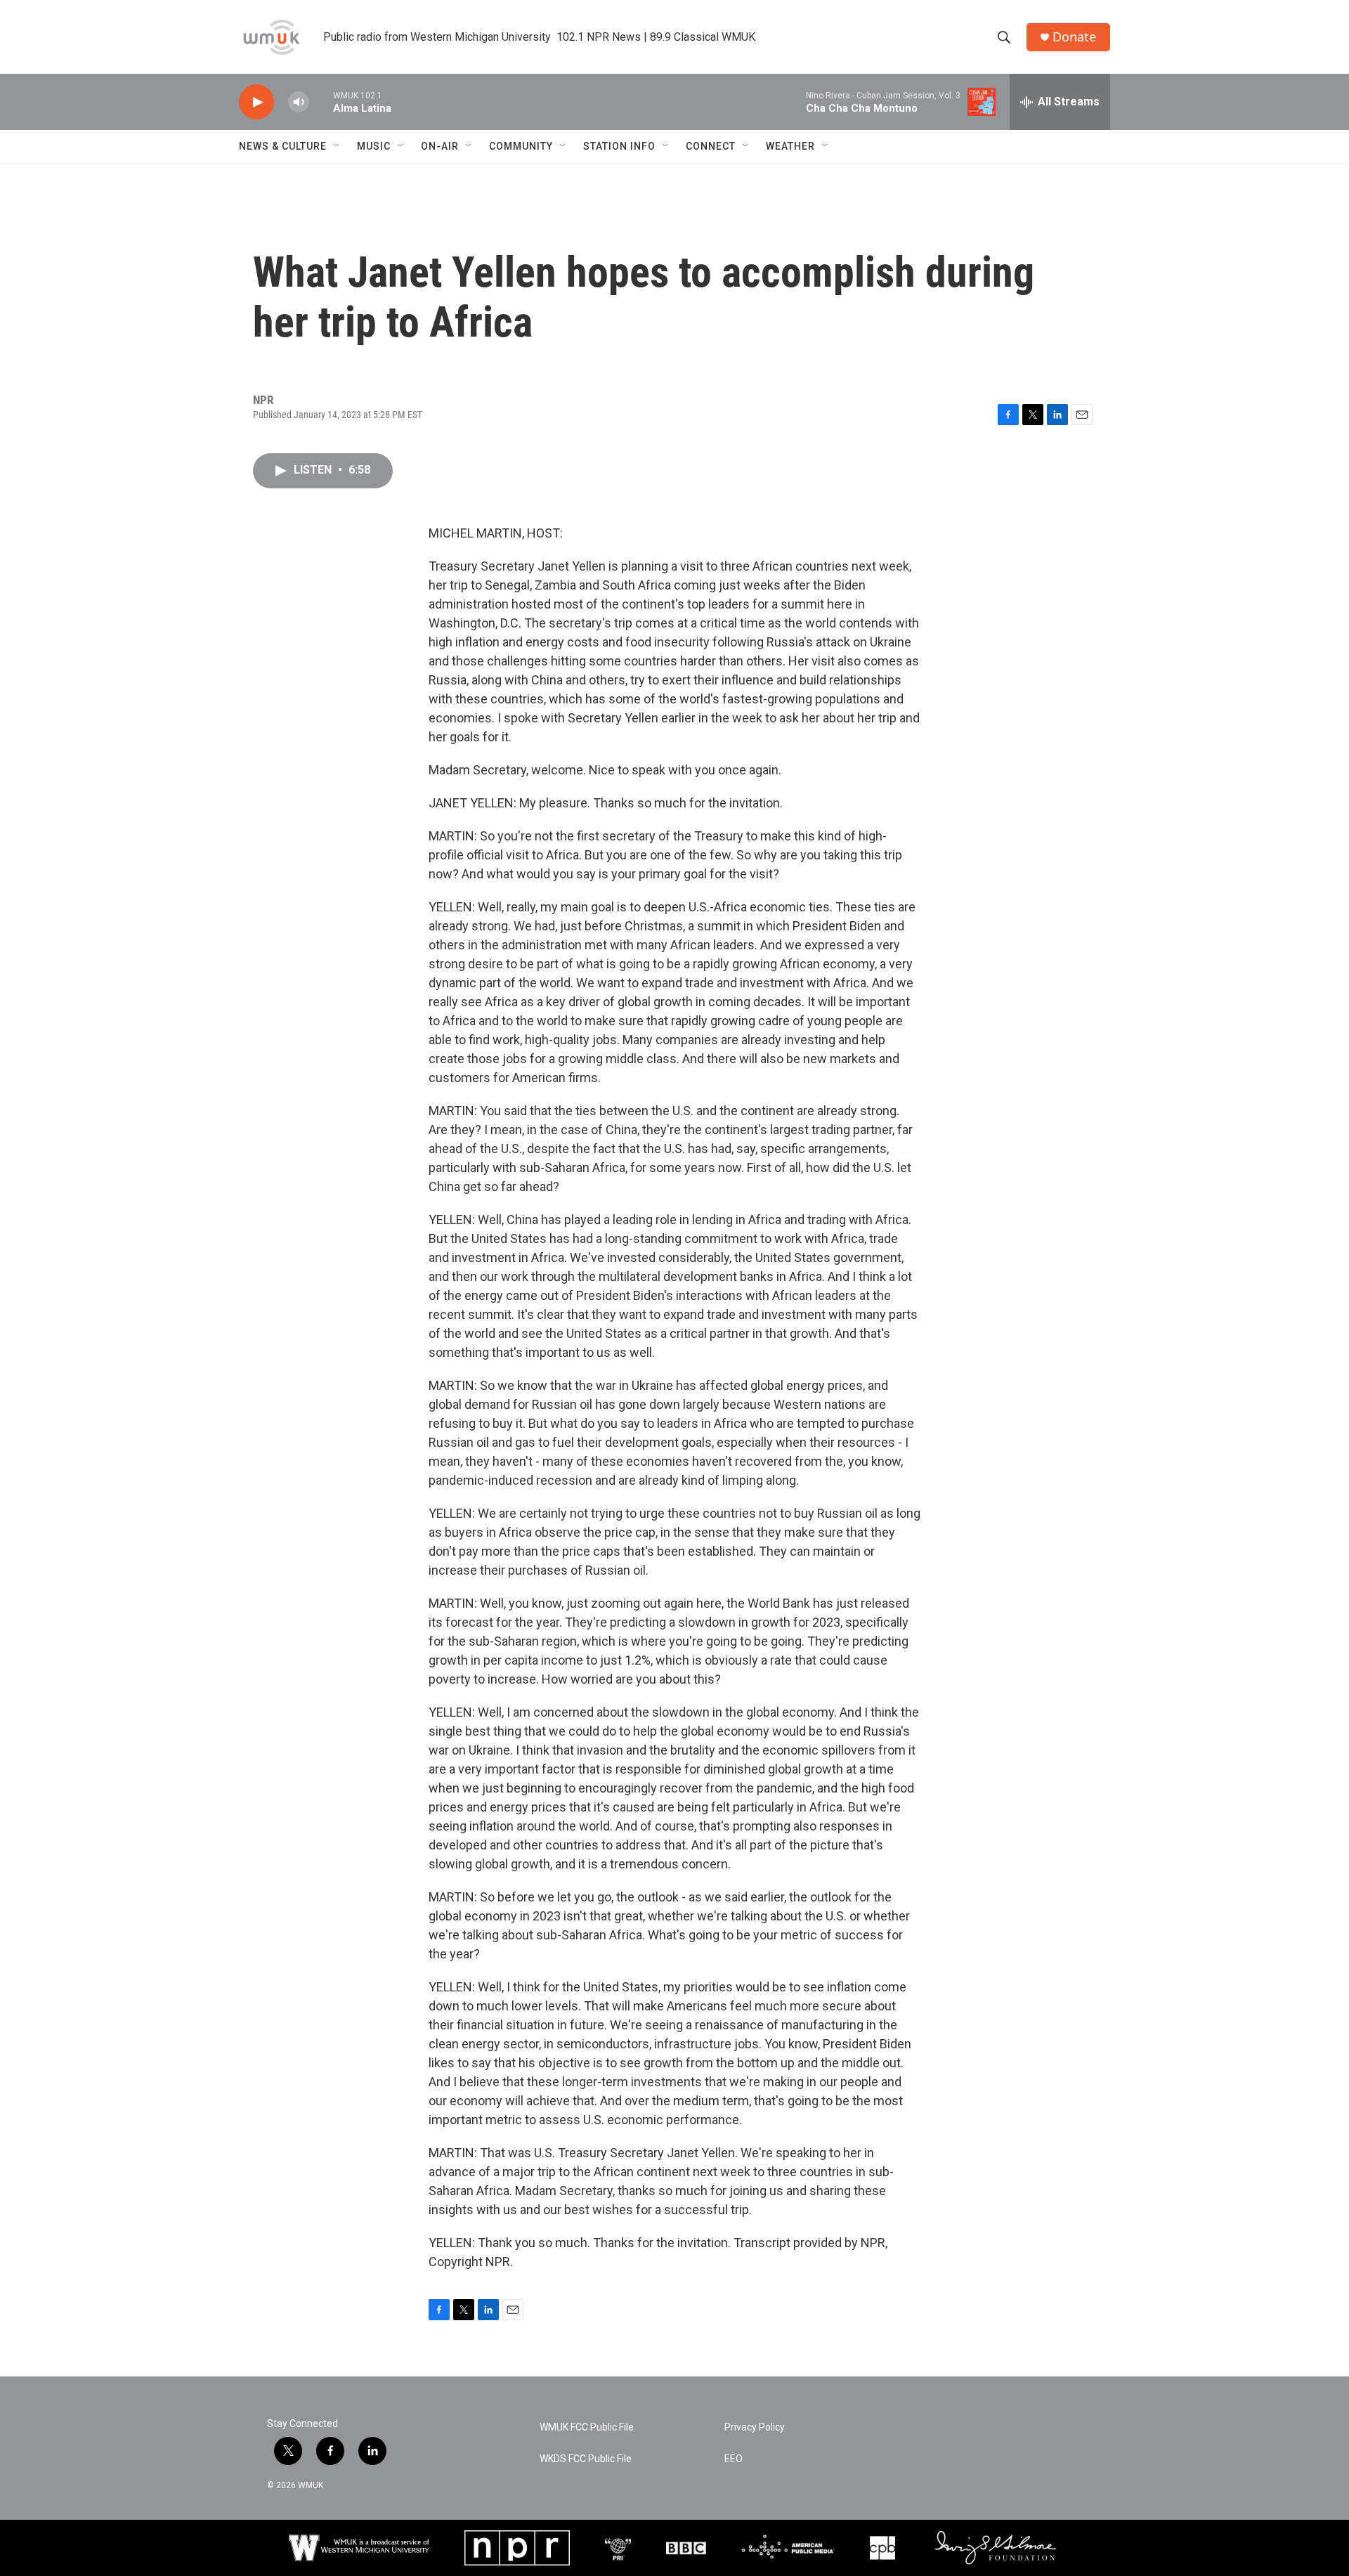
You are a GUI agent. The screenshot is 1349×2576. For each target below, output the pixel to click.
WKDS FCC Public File (586, 2459)
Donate (1074, 37)
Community (521, 146)
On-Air (440, 146)
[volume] (299, 102)
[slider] (321, 102)
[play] (256, 102)
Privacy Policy (755, 2427)
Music (374, 146)
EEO (734, 2459)
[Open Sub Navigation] (337, 146)
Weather (790, 146)
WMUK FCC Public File (587, 2427)
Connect (711, 146)
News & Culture (283, 146)
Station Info (619, 146)
